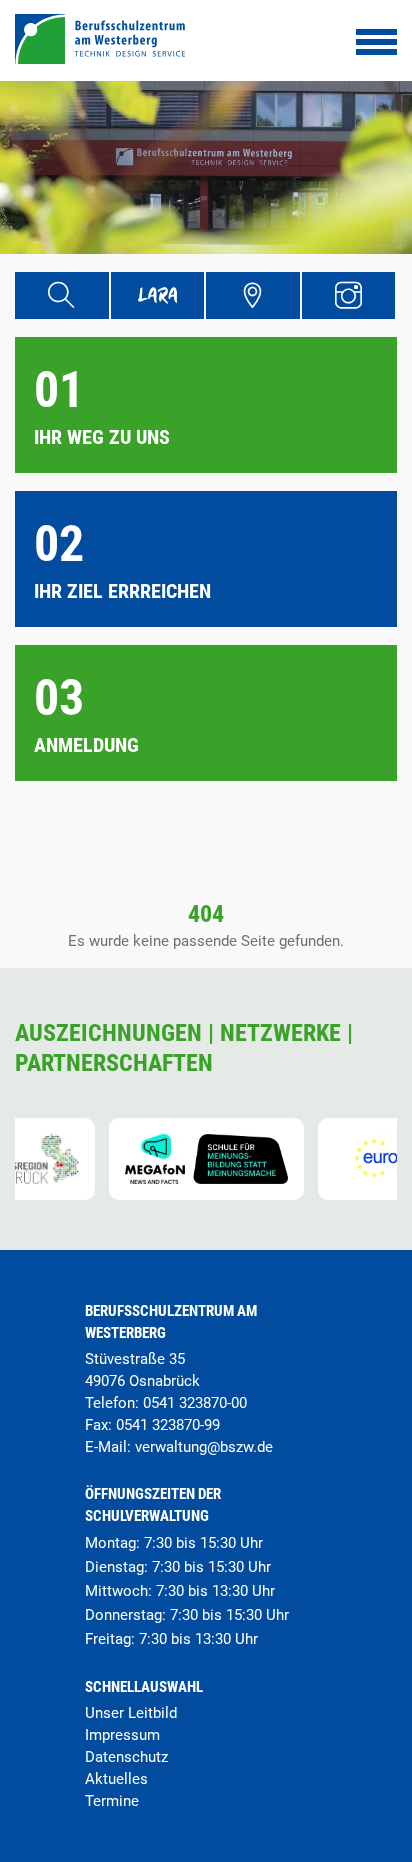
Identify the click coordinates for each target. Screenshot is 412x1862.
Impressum (122, 1735)
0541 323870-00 (195, 1403)
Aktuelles (116, 1779)
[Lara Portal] (158, 295)
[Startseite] (100, 58)
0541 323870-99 (168, 1425)
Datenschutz (126, 1757)
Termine (112, 1801)
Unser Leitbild (131, 1713)
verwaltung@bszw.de (204, 1447)
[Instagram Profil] (349, 295)
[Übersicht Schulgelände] (253, 295)
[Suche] (62, 295)
